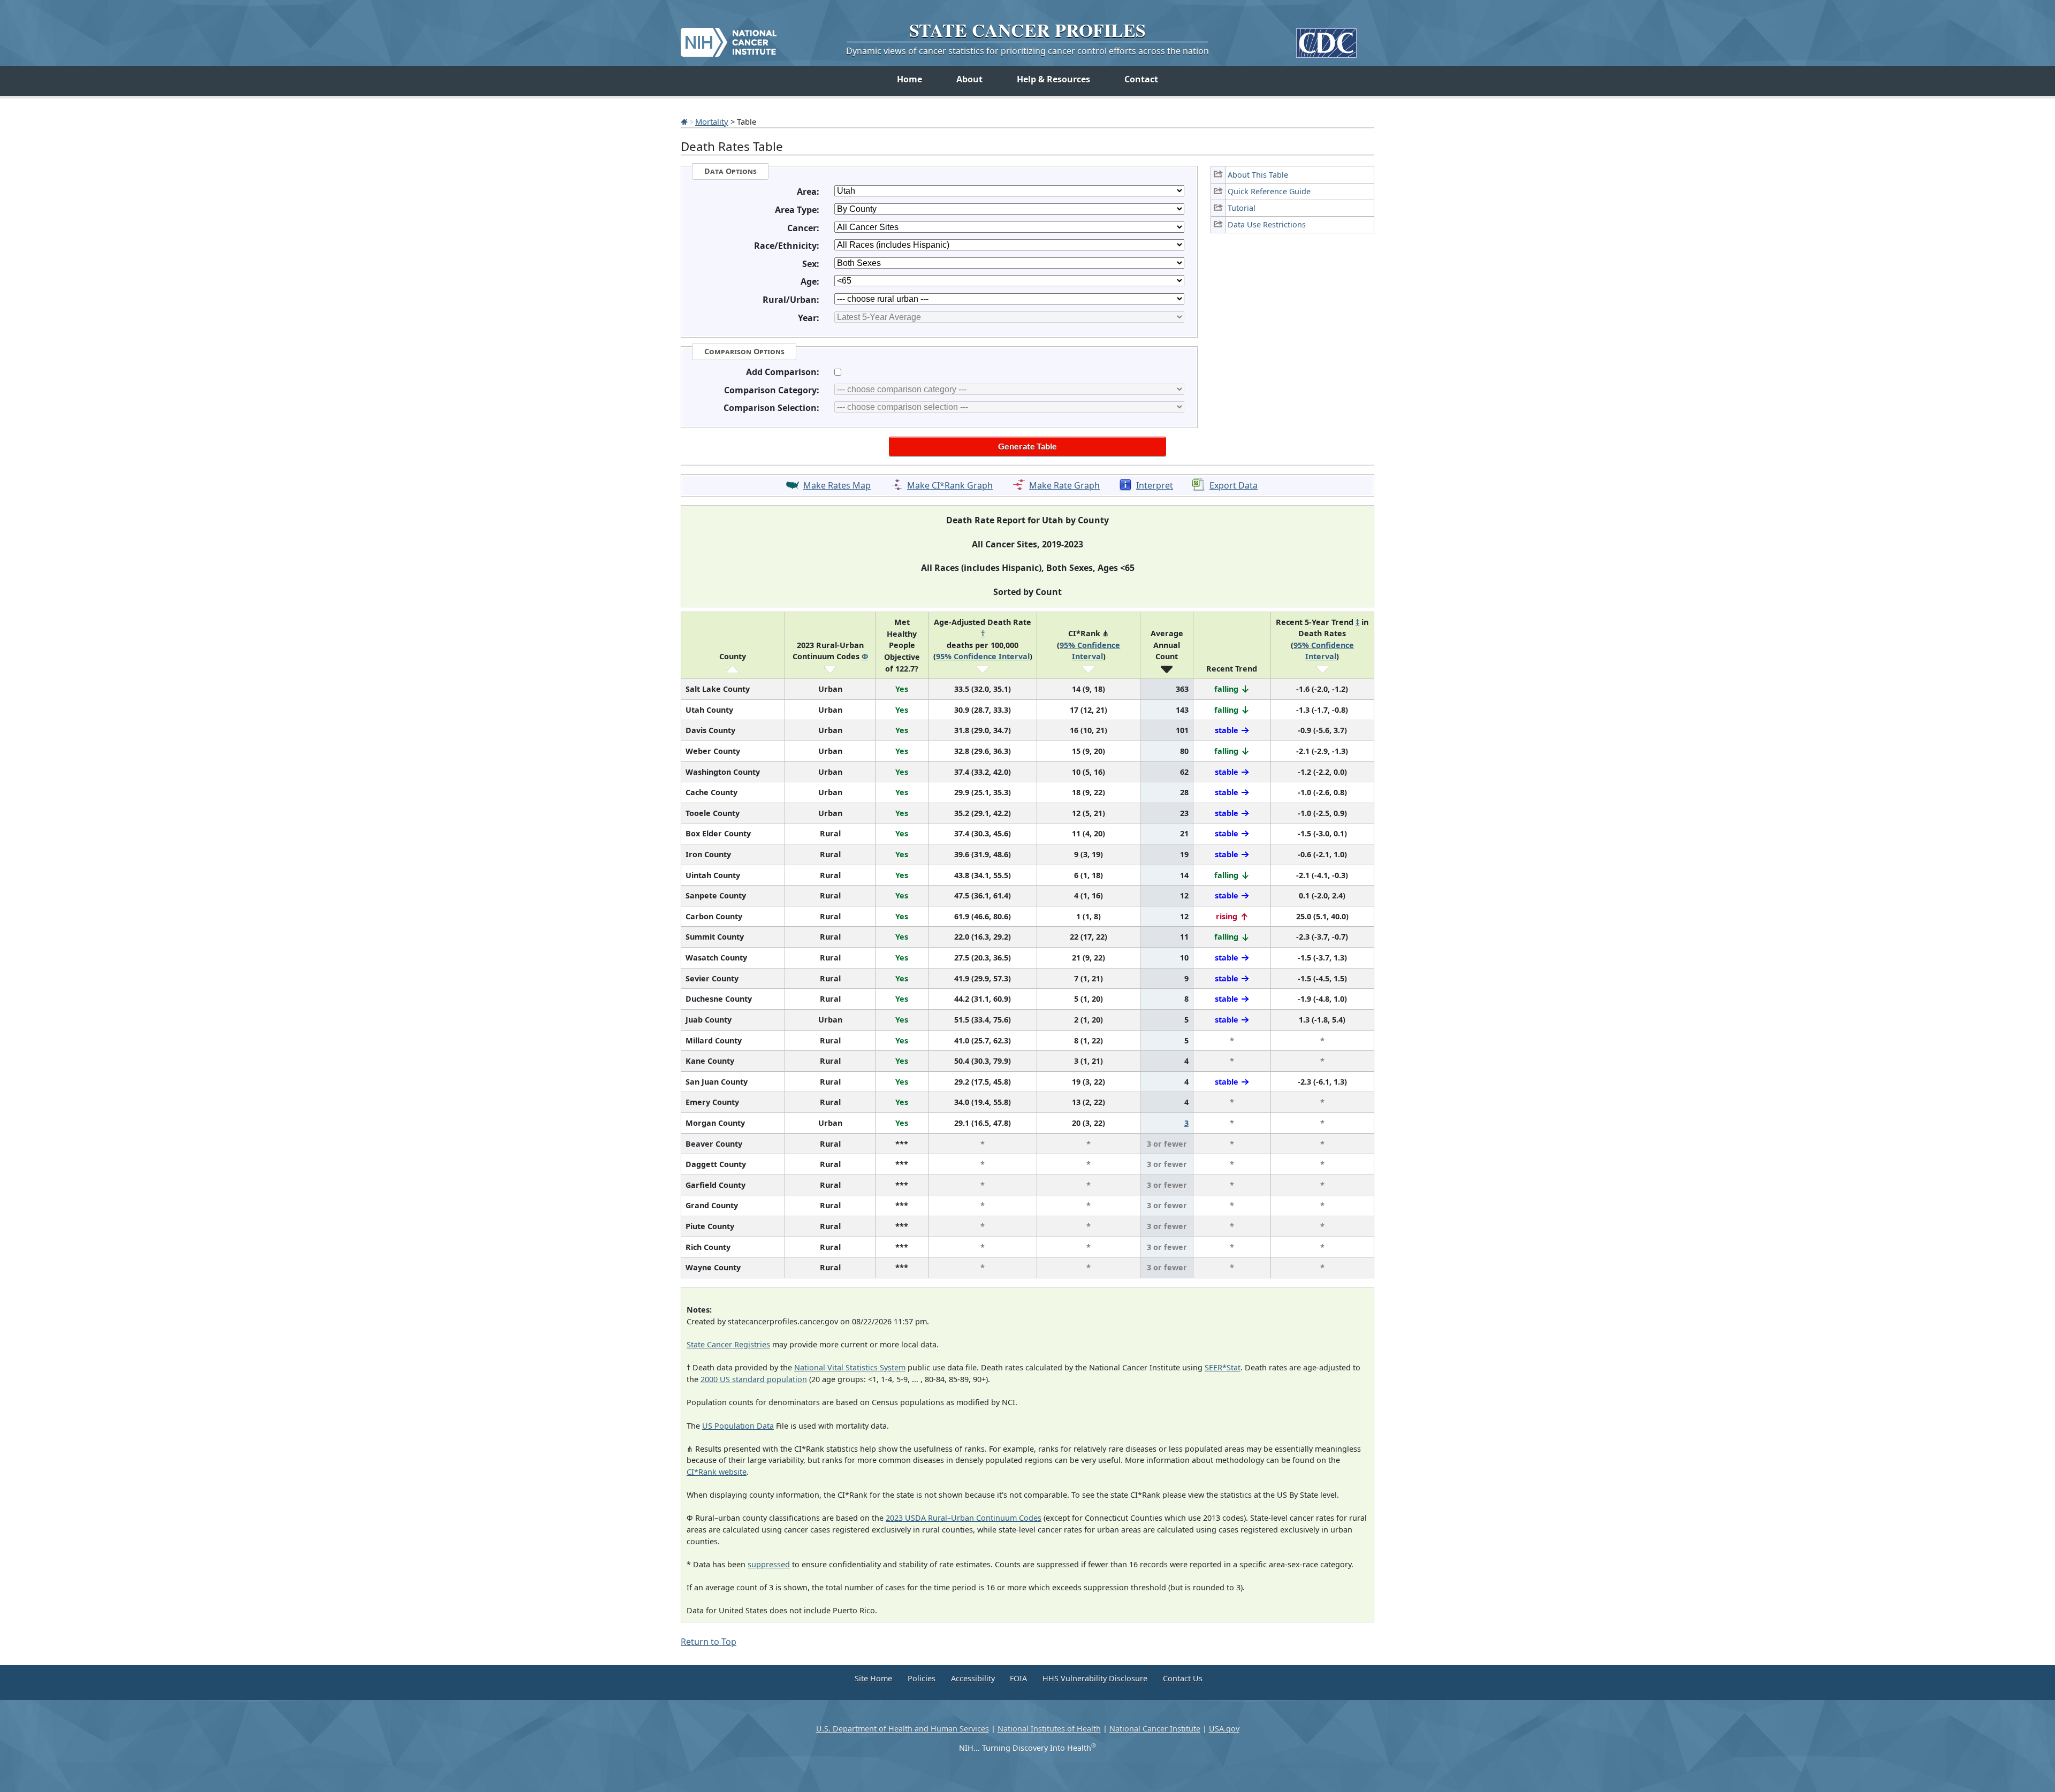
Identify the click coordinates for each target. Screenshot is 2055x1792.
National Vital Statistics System (850, 1367)
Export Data (1234, 485)
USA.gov (1224, 1729)
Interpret (1155, 485)
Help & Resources (1053, 79)
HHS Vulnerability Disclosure (1095, 1678)
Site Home (873, 1678)
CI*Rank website (717, 1472)
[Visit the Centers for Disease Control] (1326, 39)
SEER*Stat (1223, 1367)
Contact (1141, 79)
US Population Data (738, 1426)
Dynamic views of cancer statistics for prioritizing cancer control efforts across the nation (1027, 51)
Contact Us (1183, 1678)
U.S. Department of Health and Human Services (903, 1729)
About (969, 79)
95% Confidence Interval (983, 656)
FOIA (1018, 1678)
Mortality (712, 121)
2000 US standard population (754, 1379)
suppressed (769, 1564)
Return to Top (709, 1642)
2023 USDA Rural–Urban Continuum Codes (964, 1518)
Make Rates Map (837, 485)
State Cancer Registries (728, 1344)
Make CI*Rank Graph (950, 485)
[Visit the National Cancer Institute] (729, 38)
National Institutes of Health (1049, 1729)
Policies (922, 1678)
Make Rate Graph (1064, 485)
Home (909, 79)
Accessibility (973, 1678)
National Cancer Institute (1155, 1729)
